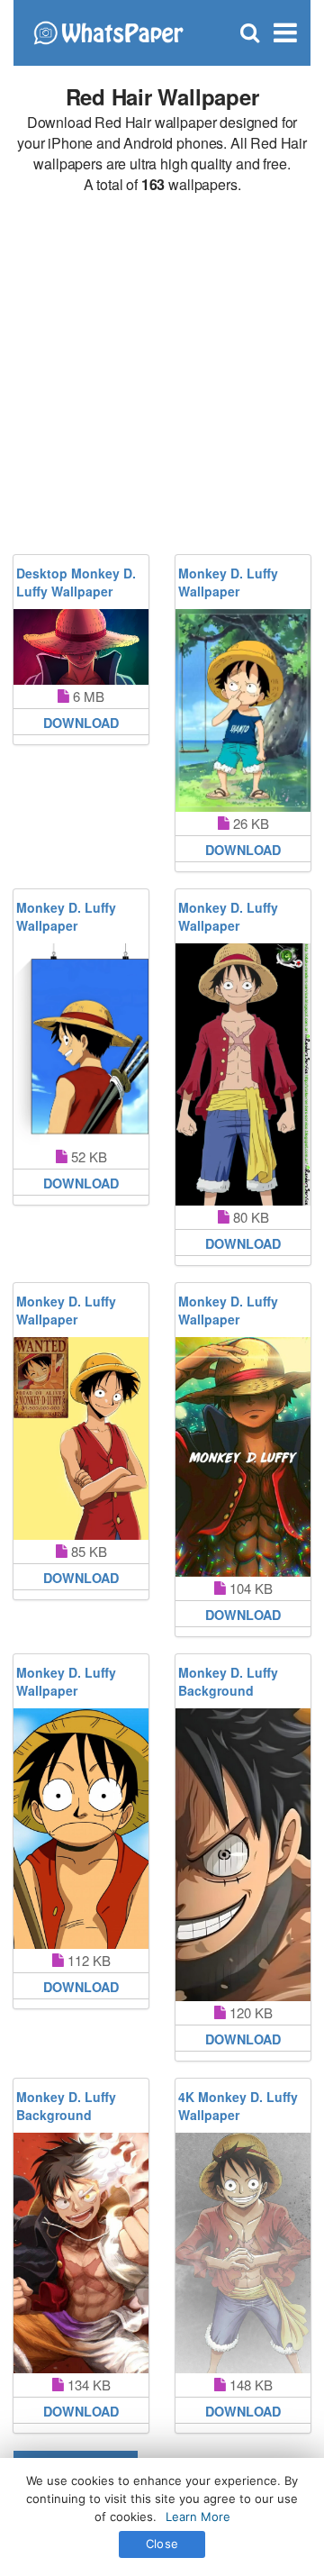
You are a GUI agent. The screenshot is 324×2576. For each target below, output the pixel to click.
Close (162, 2544)
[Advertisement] (162, 375)
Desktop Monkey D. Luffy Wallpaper (76, 582)
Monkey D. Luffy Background (228, 1681)
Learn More (198, 2517)
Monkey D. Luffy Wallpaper (228, 582)
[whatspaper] (108, 31)
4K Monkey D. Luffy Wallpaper (238, 2106)
